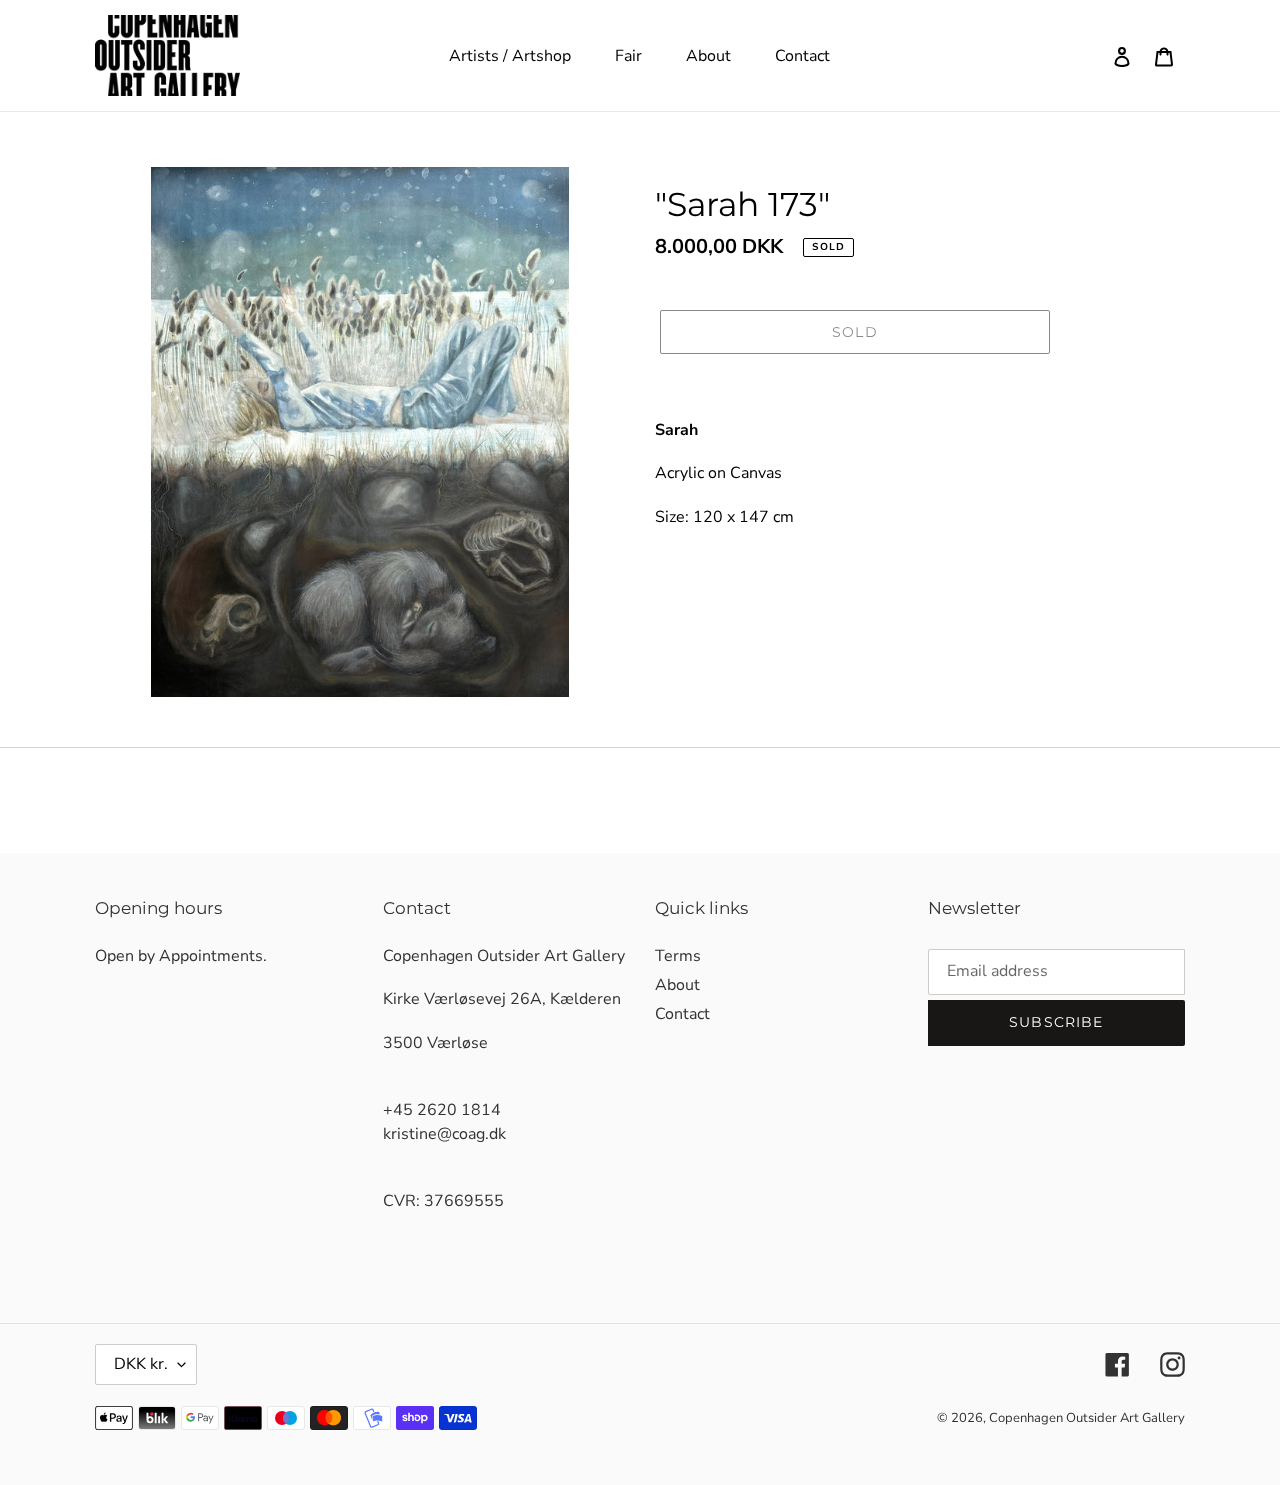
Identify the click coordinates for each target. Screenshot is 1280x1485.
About (677, 985)
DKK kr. (141, 1364)
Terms (678, 956)
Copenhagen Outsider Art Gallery (1087, 1418)
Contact (682, 1014)
